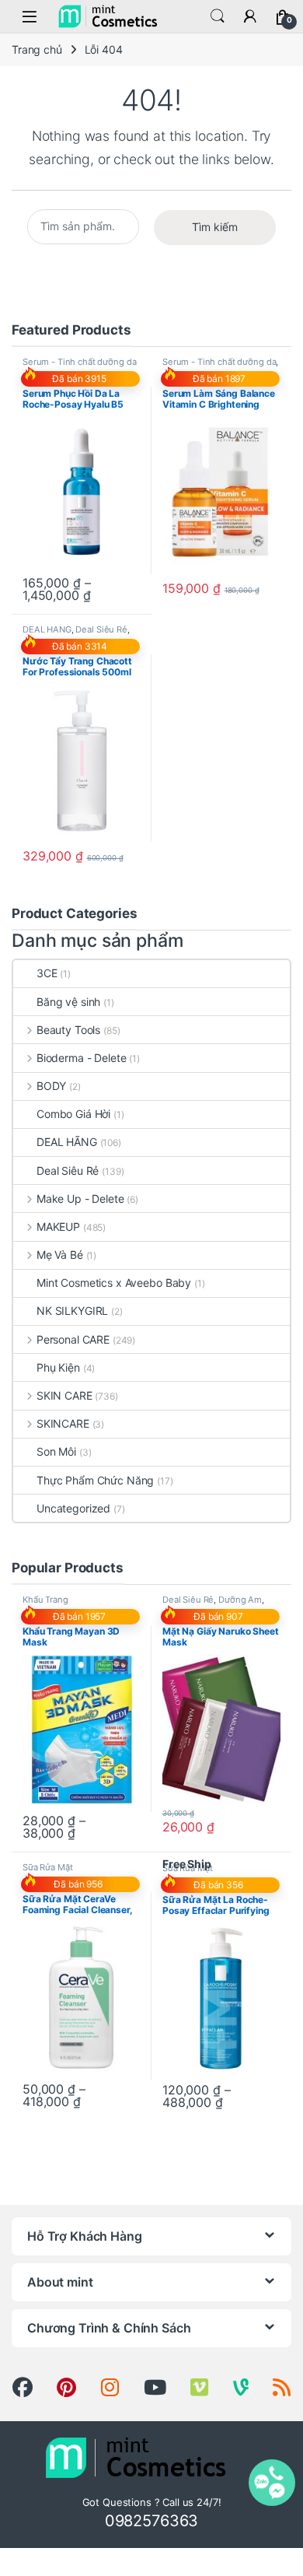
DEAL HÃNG (47, 629)
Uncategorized (73, 1508)
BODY (51, 1086)
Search (218, 16)
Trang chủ (37, 49)
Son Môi (56, 1451)
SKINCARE (63, 1423)
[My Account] (250, 16)
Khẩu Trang (45, 1600)
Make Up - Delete (80, 1199)
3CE (47, 973)
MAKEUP (58, 1227)
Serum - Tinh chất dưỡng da (79, 362)
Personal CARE (73, 1339)
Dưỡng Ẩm (240, 1600)
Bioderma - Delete (81, 1058)
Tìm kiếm (215, 227)
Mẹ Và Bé (60, 1255)
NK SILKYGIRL (72, 1311)
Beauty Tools (68, 1030)
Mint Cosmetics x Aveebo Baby (114, 1283)
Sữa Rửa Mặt (47, 1867)
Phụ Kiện (58, 1367)
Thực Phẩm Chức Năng (95, 1480)
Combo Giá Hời (73, 1114)
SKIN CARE (64, 1395)
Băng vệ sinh (68, 1002)
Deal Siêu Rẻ (101, 629)
